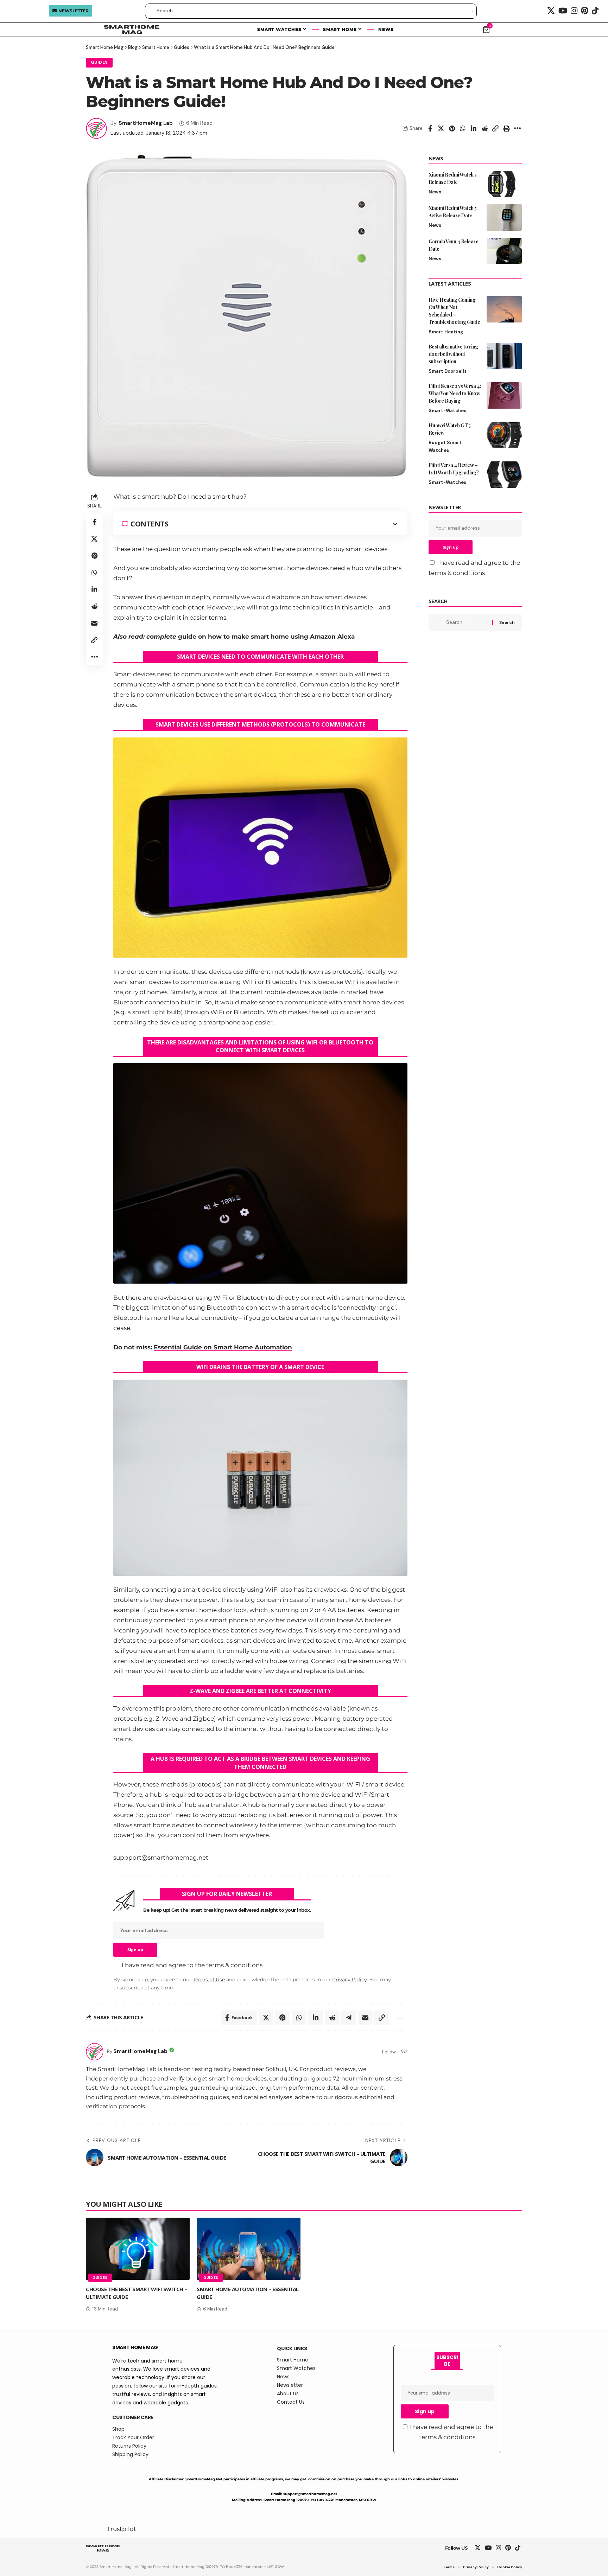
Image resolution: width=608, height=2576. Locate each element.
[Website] (404, 2052)
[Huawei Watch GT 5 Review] (504, 435)
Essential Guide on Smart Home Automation (223, 1347)
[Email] (94, 623)
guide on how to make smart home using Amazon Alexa (266, 637)
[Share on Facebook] (430, 128)
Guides (99, 62)
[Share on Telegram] (349, 2018)
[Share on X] (441, 128)
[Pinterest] (585, 11)
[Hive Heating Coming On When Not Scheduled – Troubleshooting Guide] (504, 309)
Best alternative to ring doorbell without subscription (453, 354)
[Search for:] (467, 622)
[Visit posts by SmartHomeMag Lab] (96, 128)
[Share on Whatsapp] (463, 128)
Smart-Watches (447, 411)
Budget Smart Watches (445, 446)
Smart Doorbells (448, 371)
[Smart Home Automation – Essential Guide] (249, 2249)
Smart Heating (446, 332)
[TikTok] (595, 11)
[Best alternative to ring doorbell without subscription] (504, 356)
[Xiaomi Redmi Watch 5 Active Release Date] (504, 218)
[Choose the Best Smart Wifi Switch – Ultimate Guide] (138, 2249)
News (435, 192)
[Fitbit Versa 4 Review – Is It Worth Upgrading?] (504, 475)
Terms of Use (209, 1980)
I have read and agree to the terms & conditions (192, 1965)
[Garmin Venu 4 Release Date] (504, 251)
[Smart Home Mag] (103, 2548)
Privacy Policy (350, 1980)
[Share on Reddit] (484, 128)
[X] (551, 11)
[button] (495, 128)
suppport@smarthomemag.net (161, 1858)
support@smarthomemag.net (310, 2494)
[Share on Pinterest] (452, 128)
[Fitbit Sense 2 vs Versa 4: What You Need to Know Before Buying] (504, 395)
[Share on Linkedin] (474, 128)
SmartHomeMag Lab (146, 123)
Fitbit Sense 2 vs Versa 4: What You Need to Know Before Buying (455, 393)
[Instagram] (574, 11)
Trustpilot (122, 2529)
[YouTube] (563, 11)
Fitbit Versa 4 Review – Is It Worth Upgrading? (454, 469)
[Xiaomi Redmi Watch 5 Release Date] (504, 184)
